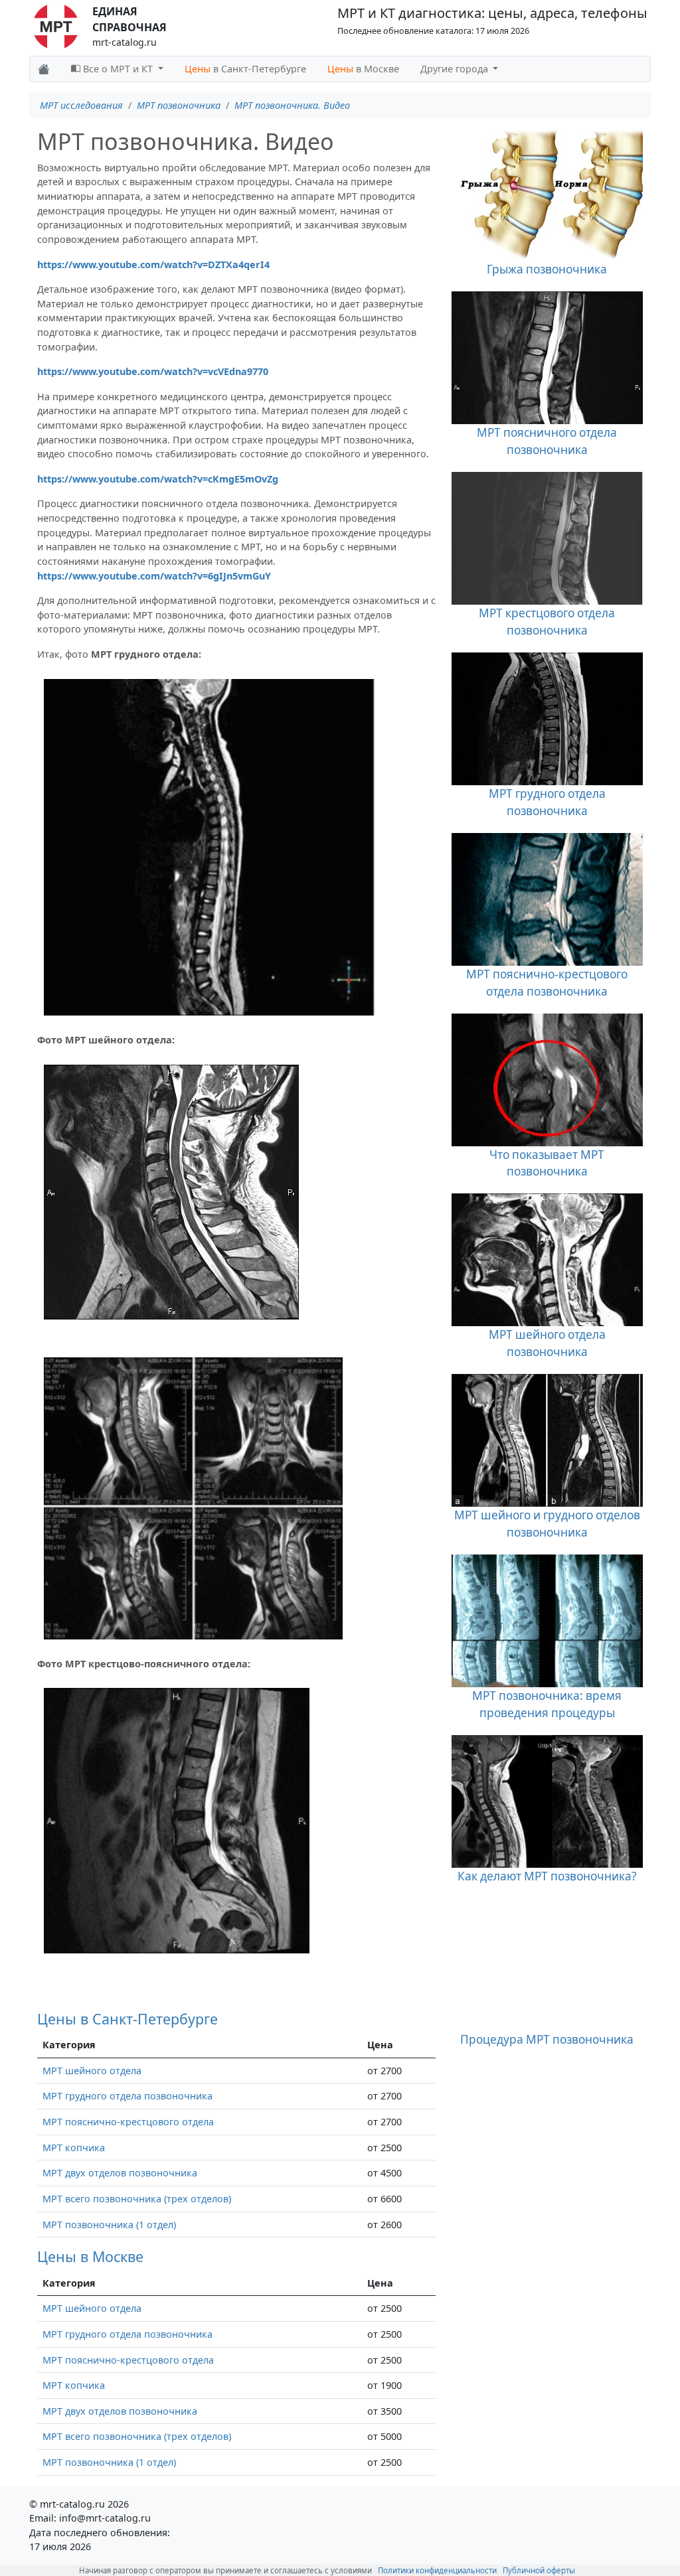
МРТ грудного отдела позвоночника (127, 2096)
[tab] (236, 2019)
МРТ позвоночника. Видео (292, 105)
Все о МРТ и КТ (118, 69)
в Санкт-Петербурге (245, 69)
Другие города (456, 69)
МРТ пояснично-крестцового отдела (128, 2122)
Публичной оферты (539, 2570)
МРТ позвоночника (179, 105)
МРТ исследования (81, 105)
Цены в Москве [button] (90, 2256)
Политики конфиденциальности (437, 2570)
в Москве (363, 69)
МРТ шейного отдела (92, 2071)
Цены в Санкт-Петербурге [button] (127, 2019)
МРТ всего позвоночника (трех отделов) (137, 2199)
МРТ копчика (74, 2148)
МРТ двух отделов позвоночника (120, 2173)
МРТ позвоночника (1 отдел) (109, 2225)
